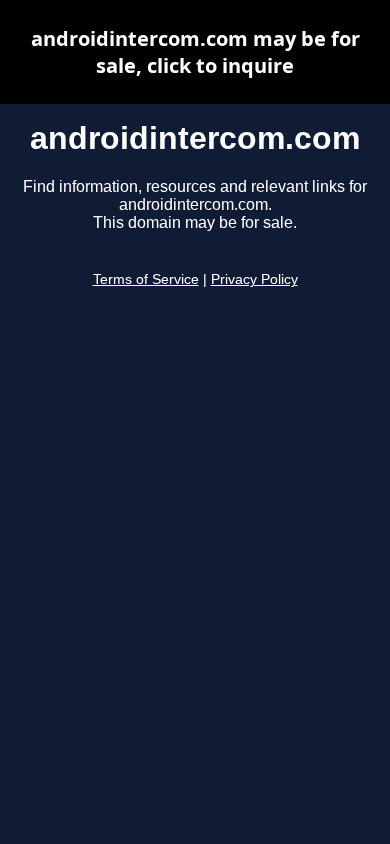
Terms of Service (146, 279)
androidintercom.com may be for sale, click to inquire (195, 52)
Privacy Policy (254, 279)
